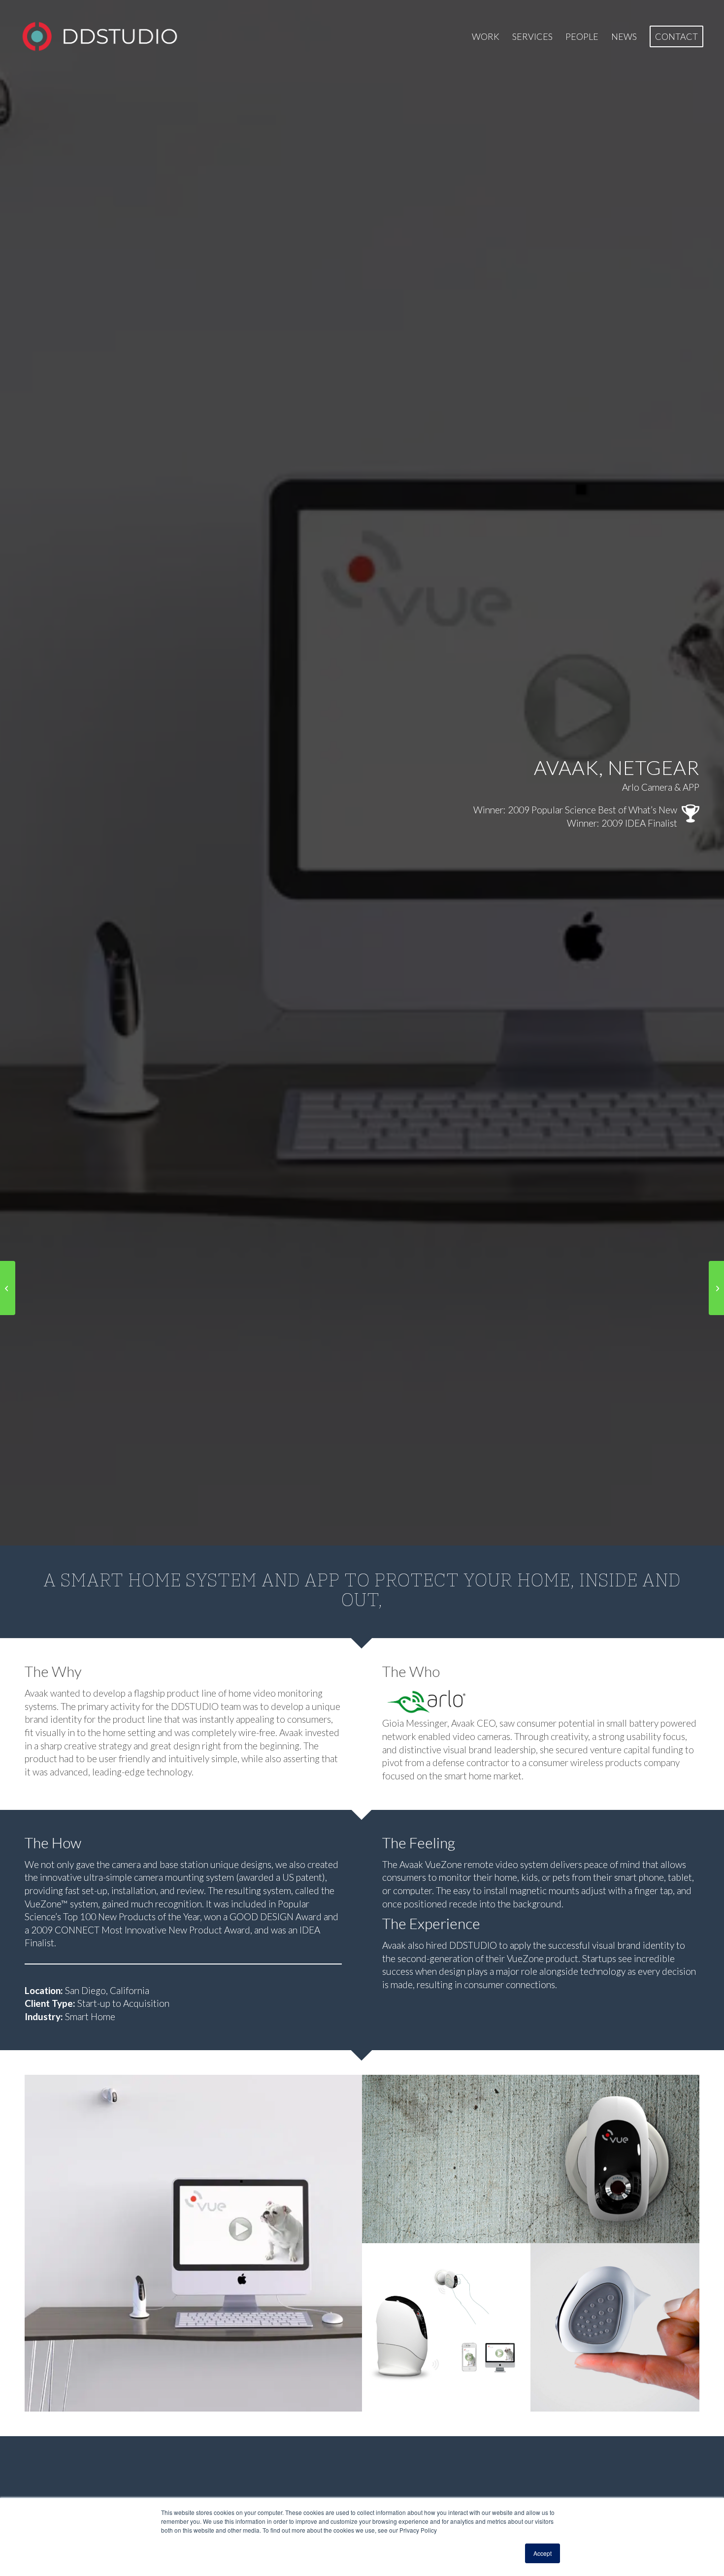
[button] (193, 2243)
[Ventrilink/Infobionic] (8, 1288)
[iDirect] (716, 1288)
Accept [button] (543, 2553)
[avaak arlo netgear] (456, 1702)
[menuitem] (486, 36)
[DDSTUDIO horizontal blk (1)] (99, 36)
